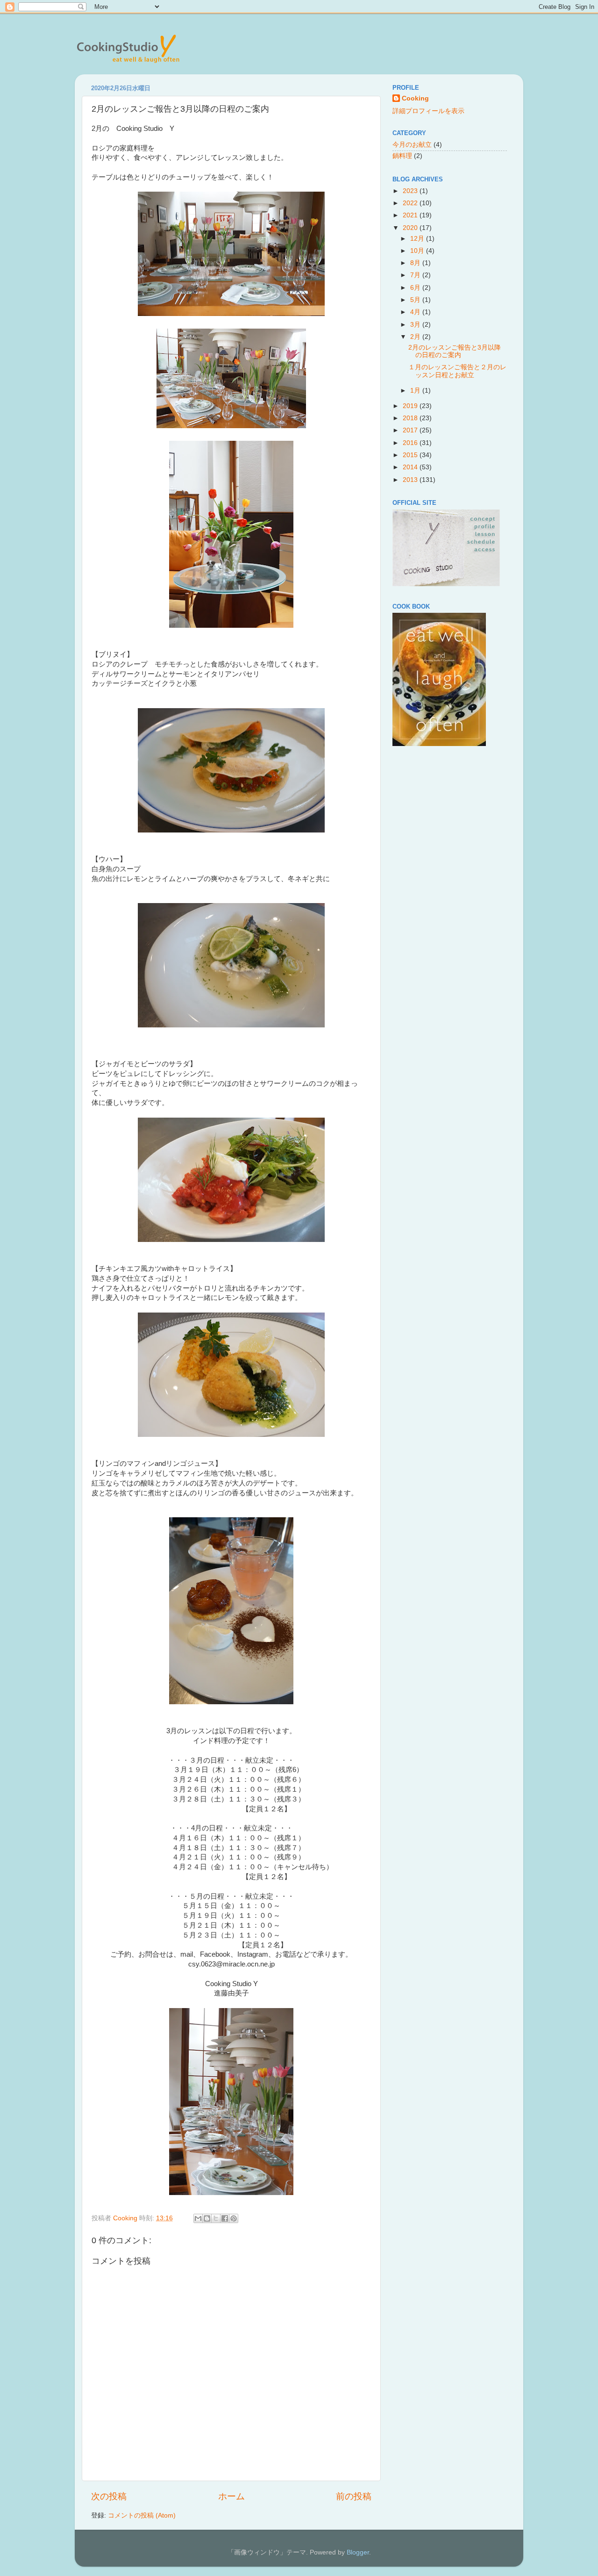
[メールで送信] (198, 2218)
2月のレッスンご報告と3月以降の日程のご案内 (455, 351)
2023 (411, 191)
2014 (411, 467)
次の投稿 (109, 2496)
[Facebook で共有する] (225, 2218)
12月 (418, 239)
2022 (411, 203)
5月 (416, 300)
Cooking (415, 98)
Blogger (358, 2552)
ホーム (231, 2496)
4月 (416, 312)
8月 (416, 263)
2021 (411, 215)
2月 (416, 337)
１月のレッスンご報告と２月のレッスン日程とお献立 (457, 371)
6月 (416, 288)
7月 (416, 275)
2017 (411, 430)
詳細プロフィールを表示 (428, 111)
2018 (411, 418)
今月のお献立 (412, 145)
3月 (416, 325)
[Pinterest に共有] (234, 2218)
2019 (411, 406)
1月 (416, 391)
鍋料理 (402, 156)
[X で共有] (216, 2218)
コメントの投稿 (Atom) (142, 2515)
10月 (418, 251)
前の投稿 (354, 2496)
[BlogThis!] (207, 2218)
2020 (411, 228)
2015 (411, 455)
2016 (411, 443)
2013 (411, 480)
